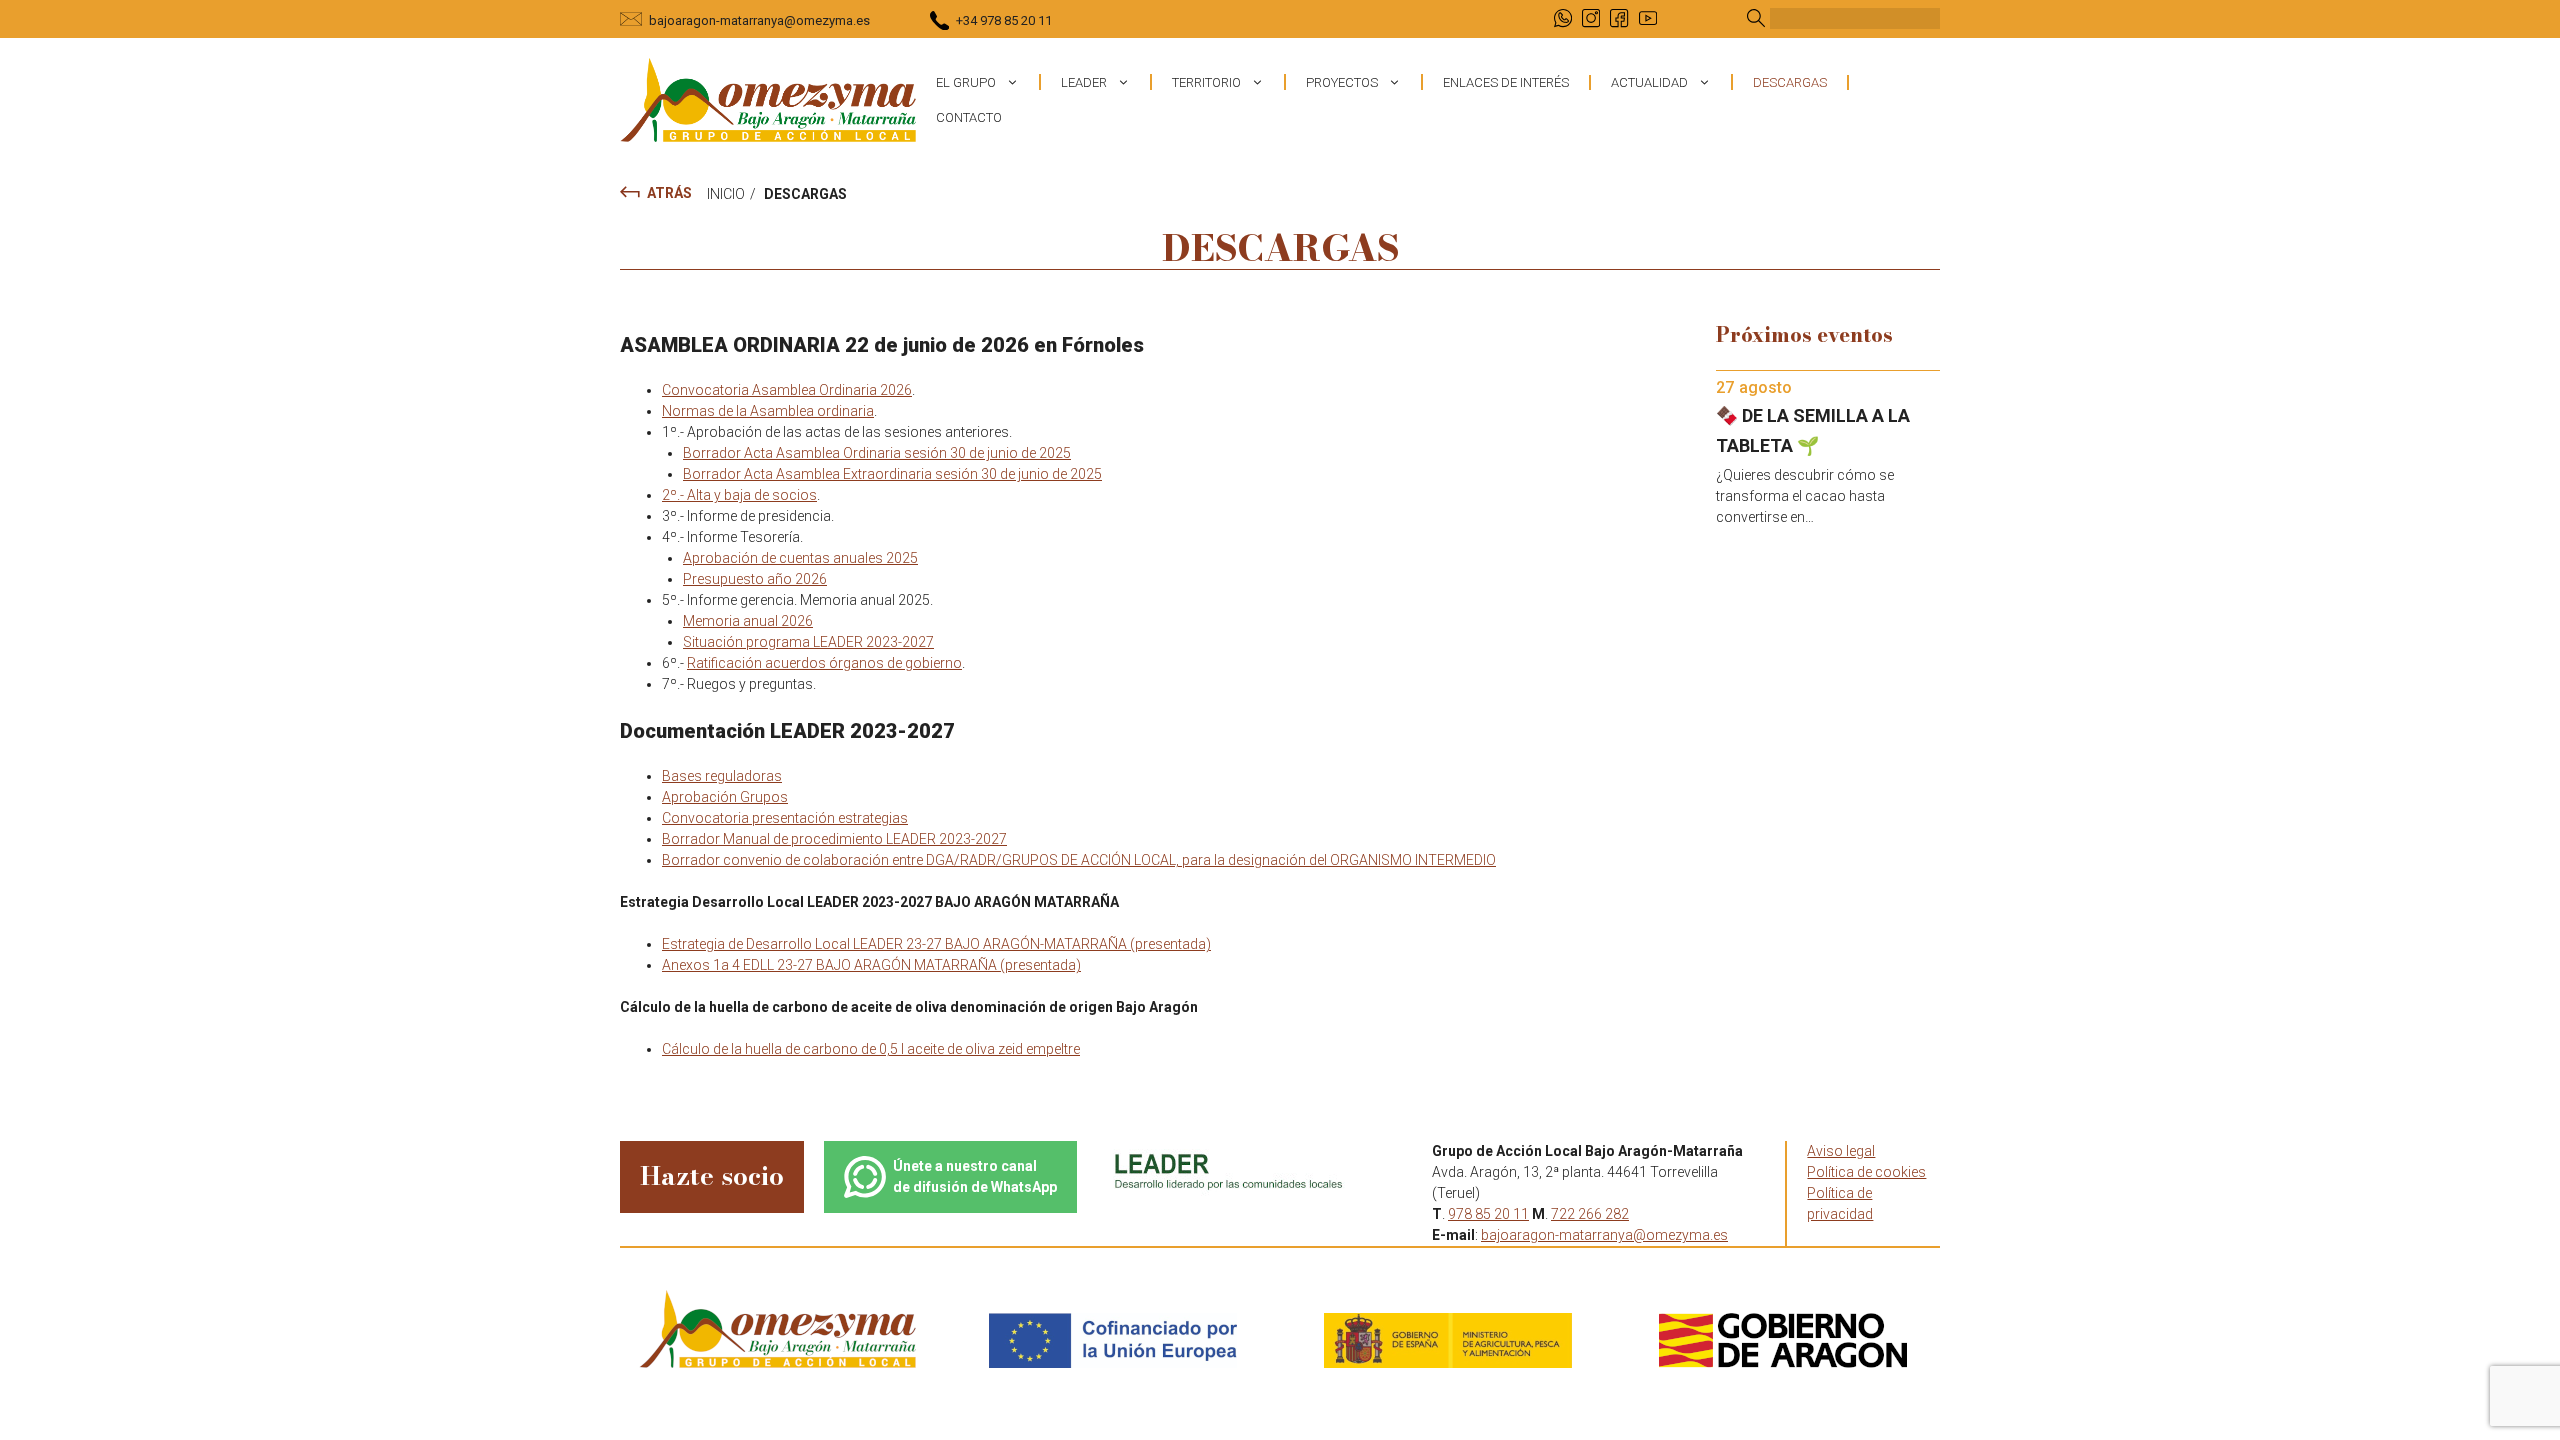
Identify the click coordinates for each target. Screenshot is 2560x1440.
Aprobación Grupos (725, 797)
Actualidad (1649, 82)
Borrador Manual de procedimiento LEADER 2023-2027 (834, 839)
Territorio (1206, 82)
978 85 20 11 (1488, 1214)
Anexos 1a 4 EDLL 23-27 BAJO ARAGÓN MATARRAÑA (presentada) (871, 965)
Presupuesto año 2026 (755, 579)
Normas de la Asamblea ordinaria (768, 411)
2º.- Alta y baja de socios (739, 495)
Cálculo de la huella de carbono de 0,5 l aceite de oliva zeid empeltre (871, 1049)
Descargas (1790, 82)
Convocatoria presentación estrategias (785, 818)
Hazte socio (712, 1175)
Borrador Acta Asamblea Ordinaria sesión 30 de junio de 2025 (877, 453)
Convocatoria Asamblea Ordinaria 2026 (787, 390)
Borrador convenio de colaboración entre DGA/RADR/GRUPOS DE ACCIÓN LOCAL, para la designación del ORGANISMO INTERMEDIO (1079, 860)
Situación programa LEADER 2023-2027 (808, 642)
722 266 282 (1590, 1214)
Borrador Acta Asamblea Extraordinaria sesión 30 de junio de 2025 (892, 474)
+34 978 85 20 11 (1004, 20)
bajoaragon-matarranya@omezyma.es (759, 20)
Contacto (969, 117)
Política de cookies (1866, 1172)
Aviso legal (1841, 1151)
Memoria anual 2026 (748, 621)
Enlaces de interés (1506, 82)
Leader (1084, 82)
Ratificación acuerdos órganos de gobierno (824, 663)
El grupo (966, 82)
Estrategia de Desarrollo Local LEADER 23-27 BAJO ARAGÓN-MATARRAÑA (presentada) (936, 944)
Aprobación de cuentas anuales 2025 (800, 558)
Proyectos (1342, 82)
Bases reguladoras (722, 776)
